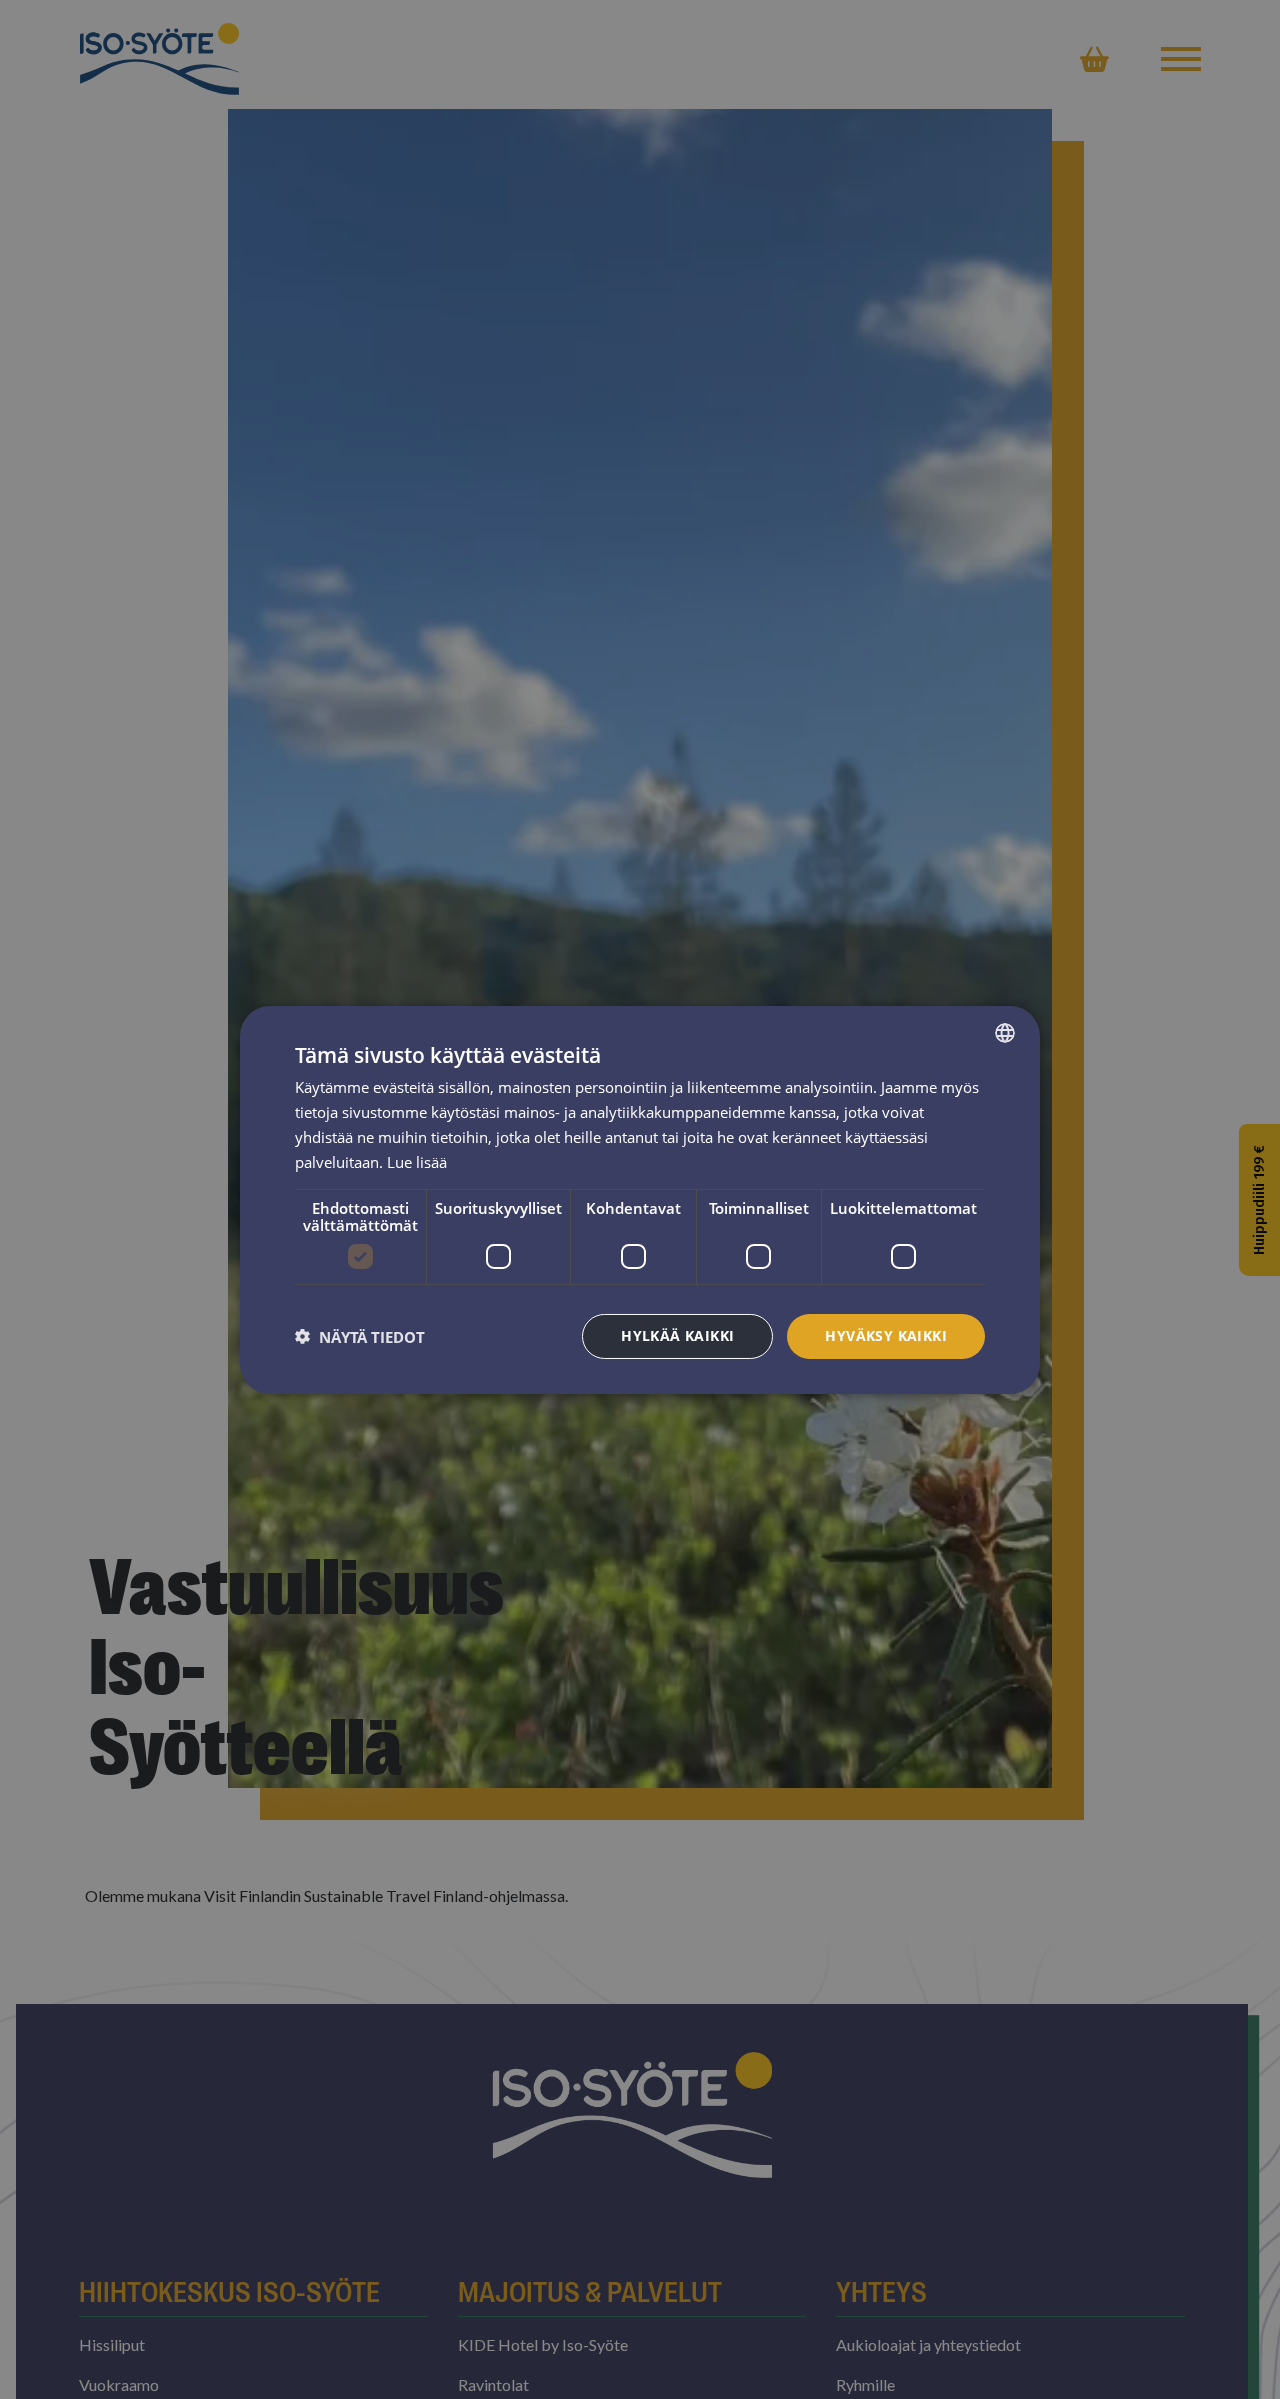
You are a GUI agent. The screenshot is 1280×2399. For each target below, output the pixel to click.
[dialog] (640, 1199)
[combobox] (1005, 1032)
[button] (360, 1336)
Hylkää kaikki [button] (677, 1335)
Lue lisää (417, 1161)
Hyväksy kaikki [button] (886, 1335)
